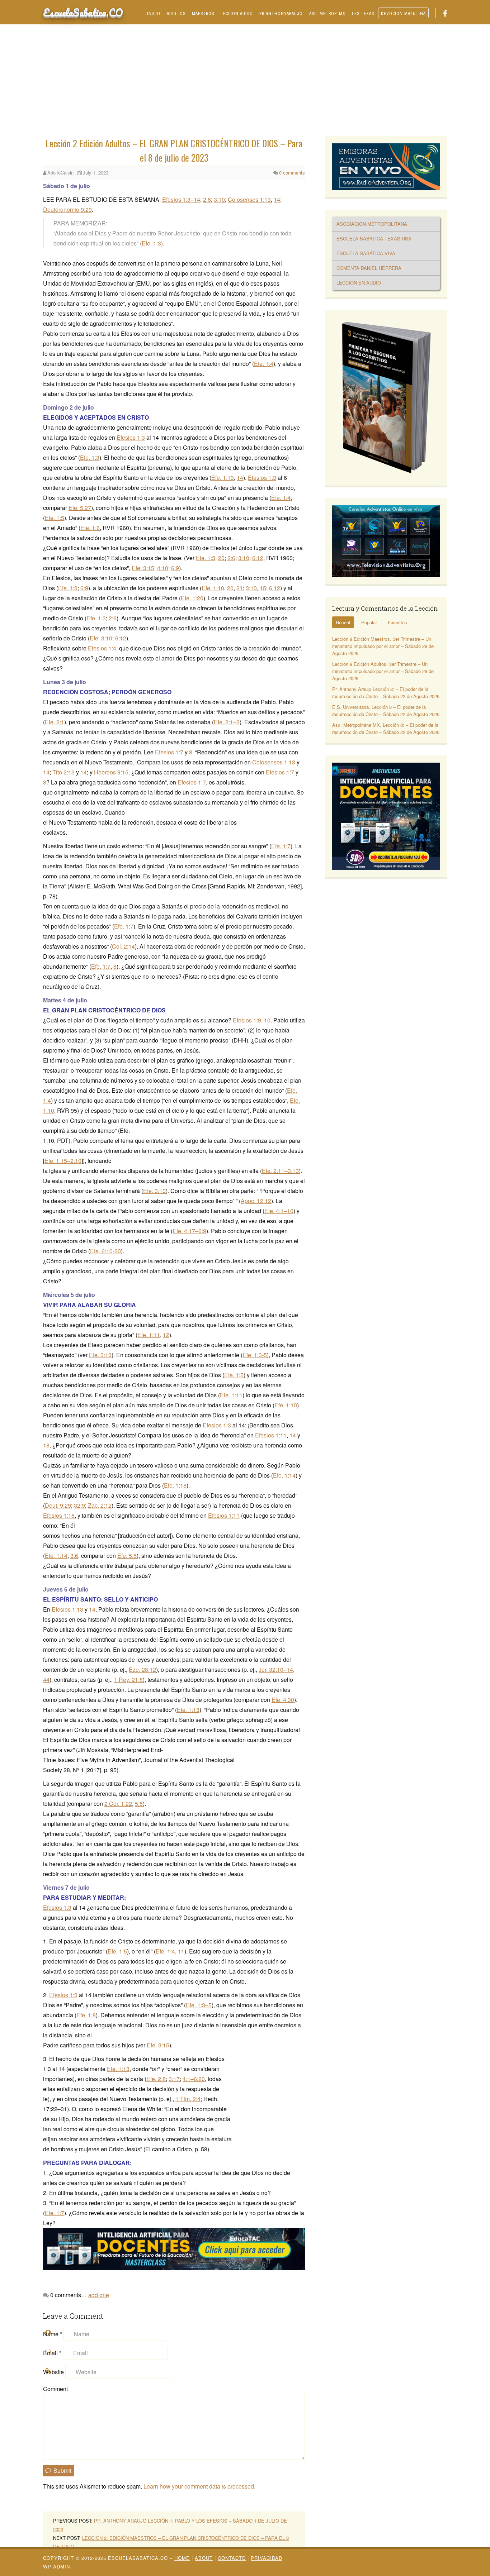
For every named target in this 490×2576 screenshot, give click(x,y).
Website (53, 2372)
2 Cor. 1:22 (118, 1804)
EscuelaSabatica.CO (83, 12)
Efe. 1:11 (149, 1335)
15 (263, 588)
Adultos (176, 14)
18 (46, 1445)
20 (221, 558)
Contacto (232, 2558)
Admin (56, 2567)
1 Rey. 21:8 (128, 1680)
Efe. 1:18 (175, 1485)
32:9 (79, 1505)
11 (181, 1951)
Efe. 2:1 (55, 722)
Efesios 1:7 (169, 752)
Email (52, 2353)
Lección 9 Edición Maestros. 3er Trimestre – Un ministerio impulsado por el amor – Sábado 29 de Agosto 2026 (383, 646)
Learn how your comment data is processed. (199, 2486)
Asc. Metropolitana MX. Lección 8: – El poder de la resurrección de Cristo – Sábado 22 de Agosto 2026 (386, 728)
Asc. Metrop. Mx (327, 14)
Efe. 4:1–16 (279, 1211)
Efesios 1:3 (131, 437)
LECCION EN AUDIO (359, 283)
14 (277, 199)
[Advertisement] (245, 82)
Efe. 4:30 (283, 1700)
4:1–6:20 (194, 2079)
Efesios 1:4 (102, 648)
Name (53, 2334)
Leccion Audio (237, 14)
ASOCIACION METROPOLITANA (372, 224)
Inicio (154, 14)
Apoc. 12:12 (256, 1201)
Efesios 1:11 (271, 1435)
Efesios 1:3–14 (181, 199)
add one (99, 2295)
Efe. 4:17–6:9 (189, 1231)
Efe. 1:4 (264, 364)
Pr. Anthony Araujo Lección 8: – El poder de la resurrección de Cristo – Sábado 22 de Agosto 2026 (386, 693)
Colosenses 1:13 (249, 199)
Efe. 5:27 (80, 508)
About (204, 2558)
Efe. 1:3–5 (199, 2005)
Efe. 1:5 (55, 518)
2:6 (207, 199)
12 (166, 1335)
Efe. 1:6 (90, 528)
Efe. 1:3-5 (255, 1355)
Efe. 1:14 (284, 1475)
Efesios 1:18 (59, 1515)
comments (292, 173)
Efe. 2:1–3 (227, 722)
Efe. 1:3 (151, 243)
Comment (55, 2389)
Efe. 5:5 (127, 1556)
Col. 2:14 (123, 946)
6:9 (175, 568)
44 (46, 1680)
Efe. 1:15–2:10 (63, 1161)
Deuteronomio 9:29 (67, 209)
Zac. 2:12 (100, 1505)
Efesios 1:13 (67, 1609)
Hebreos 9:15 (111, 772)
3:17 (174, 2079)
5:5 (139, 1804)
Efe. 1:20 (192, 598)
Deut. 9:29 (58, 1505)
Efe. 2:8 (156, 2079)
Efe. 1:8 (86, 2015)
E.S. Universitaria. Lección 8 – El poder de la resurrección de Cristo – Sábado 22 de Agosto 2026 (386, 710)
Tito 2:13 (63, 772)
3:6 (74, 1556)
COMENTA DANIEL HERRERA (369, 268)
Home (182, 2558)
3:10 (219, 199)
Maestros (203, 14)
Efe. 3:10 (101, 638)
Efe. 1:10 (213, 588)
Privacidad (267, 2558)
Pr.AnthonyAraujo (281, 14)
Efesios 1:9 (247, 1020)
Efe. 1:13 (223, 478)
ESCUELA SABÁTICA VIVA (366, 253)
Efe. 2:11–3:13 (280, 1171)
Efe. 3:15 (143, 568)
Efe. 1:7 (281, 846)
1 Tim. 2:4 (188, 2099)
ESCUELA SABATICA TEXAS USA (374, 238)
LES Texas (363, 14)
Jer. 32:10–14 (276, 1669)
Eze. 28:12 (142, 1669)
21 (240, 588)
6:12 (258, 558)
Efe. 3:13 (100, 1355)
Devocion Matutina (403, 14)
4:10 (163, 568)
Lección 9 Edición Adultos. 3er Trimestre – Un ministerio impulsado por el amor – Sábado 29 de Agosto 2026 (383, 671)
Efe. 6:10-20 (105, 1251)
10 (267, 1020)
